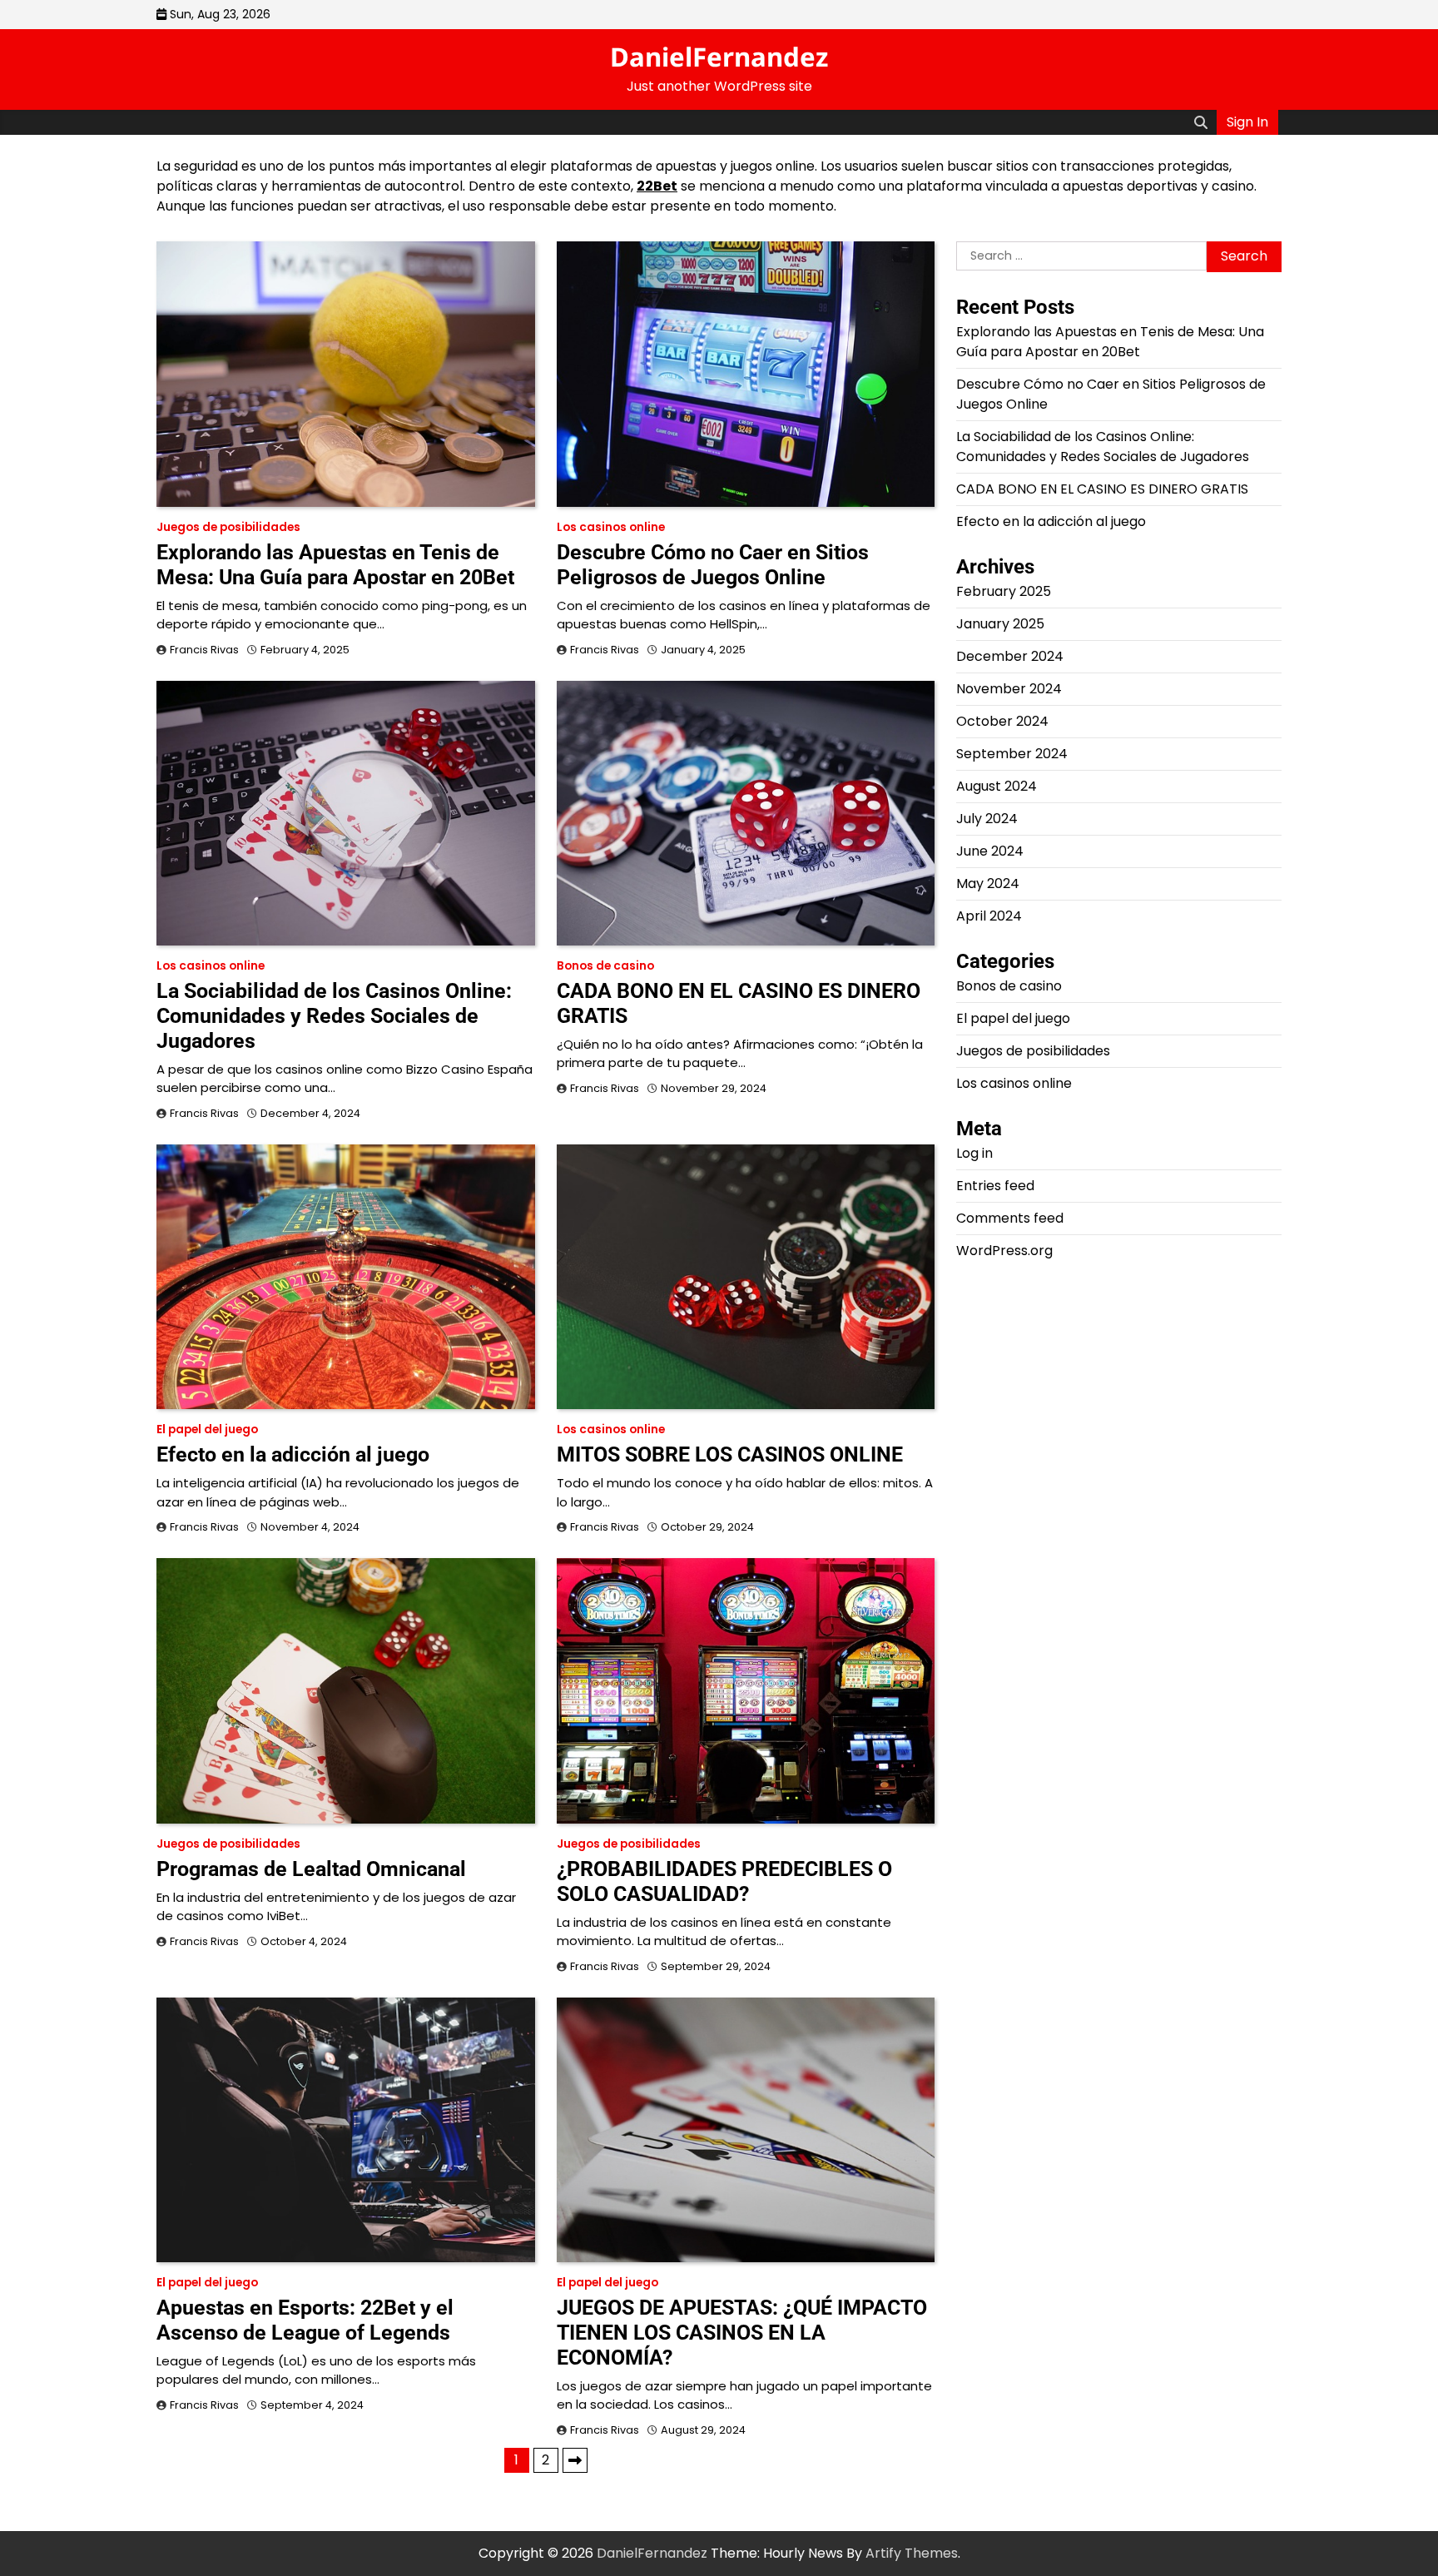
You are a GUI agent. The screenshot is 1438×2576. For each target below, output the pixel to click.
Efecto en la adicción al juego (293, 1454)
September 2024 (1012, 754)
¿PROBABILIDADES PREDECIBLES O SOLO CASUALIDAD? (724, 1881)
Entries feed (995, 1186)
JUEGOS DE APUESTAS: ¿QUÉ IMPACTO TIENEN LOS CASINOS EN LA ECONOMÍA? (742, 2333)
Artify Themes (912, 2553)
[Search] (1201, 122)
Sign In (1247, 122)
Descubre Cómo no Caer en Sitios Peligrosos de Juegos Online (713, 565)
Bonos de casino (605, 966)
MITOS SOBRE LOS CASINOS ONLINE (730, 1454)
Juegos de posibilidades (228, 527)
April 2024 (989, 917)
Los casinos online (611, 527)
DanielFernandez (719, 57)
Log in (974, 1154)
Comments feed (1010, 1219)
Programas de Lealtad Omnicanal (311, 1869)
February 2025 (1004, 592)
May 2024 (988, 884)
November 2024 (1009, 690)
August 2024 (997, 787)
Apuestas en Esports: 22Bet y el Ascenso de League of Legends (305, 2320)
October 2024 (1002, 722)
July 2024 (987, 819)
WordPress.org (1004, 1251)
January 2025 (1000, 625)
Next (575, 2460)
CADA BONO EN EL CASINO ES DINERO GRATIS (1102, 490)
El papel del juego (207, 1429)
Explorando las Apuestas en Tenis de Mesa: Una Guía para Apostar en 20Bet (335, 565)
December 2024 (1010, 657)
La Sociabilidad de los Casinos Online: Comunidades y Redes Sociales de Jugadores (334, 1016)
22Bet (657, 186)
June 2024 (990, 852)
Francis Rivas (204, 650)
